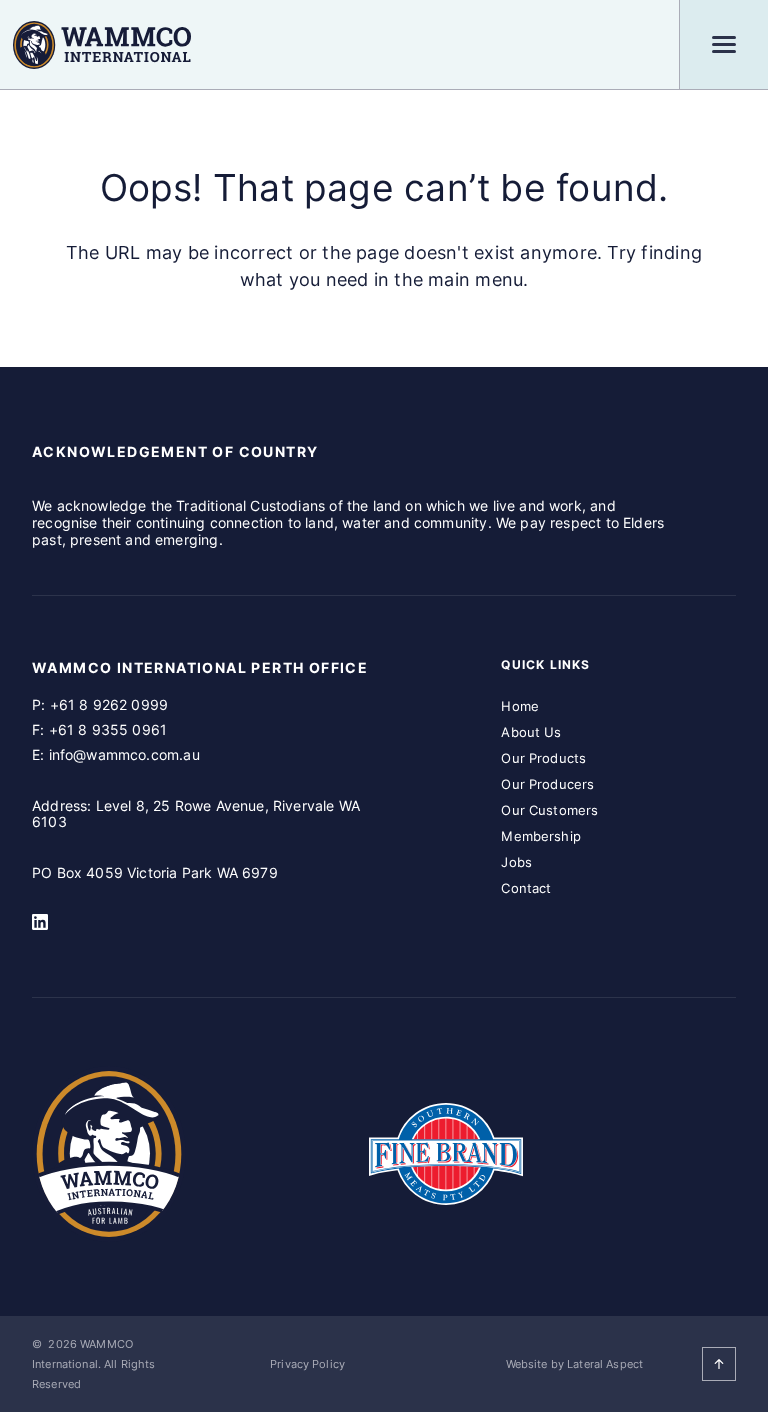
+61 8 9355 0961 (108, 729)
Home (520, 706)
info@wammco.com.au (124, 754)
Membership (541, 836)
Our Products (543, 758)
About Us (531, 732)
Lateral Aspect (605, 1364)
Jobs (516, 862)
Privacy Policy (307, 1364)
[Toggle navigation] (723, 44)
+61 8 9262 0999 (109, 704)
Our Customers (549, 810)
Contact (526, 888)
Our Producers (547, 784)
